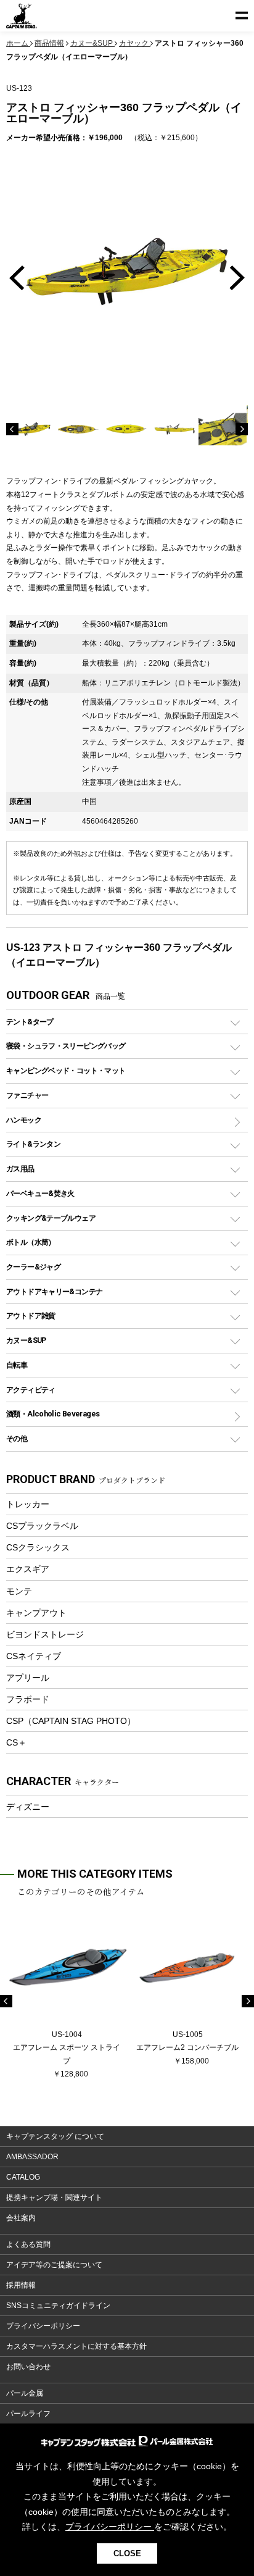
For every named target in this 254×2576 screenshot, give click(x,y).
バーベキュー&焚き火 (40, 1193)
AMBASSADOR (32, 2157)
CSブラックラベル (42, 1526)
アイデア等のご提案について (54, 2265)
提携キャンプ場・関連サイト (54, 2198)
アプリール (28, 1678)
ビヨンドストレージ (45, 1634)
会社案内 (21, 2218)
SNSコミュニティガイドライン (58, 2306)
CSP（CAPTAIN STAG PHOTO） (71, 1721)
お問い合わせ (28, 2367)
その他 (17, 1438)
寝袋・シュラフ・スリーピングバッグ (66, 1046)
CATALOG (23, 2177)
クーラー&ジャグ (33, 1267)
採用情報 (21, 2285)
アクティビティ (31, 1390)
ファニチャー (27, 1095)
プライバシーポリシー (43, 2326)
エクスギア (28, 1569)
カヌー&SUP (26, 1340)
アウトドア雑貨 (31, 1315)
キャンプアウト (36, 1613)
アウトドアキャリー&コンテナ (54, 1291)
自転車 (17, 1365)
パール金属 (25, 2393)
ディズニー (28, 1807)
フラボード (28, 1699)
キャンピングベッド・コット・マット (66, 1070)
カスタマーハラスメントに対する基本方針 (76, 2346)
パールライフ (28, 2414)
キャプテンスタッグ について (55, 2136)
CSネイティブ (34, 1656)
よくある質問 (28, 2244)
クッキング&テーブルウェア (51, 1218)
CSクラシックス (38, 1547)
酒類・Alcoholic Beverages (53, 1414)
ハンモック (24, 1120)
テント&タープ (30, 1022)
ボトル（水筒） (31, 1242)
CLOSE (127, 2553)
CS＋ (16, 1742)
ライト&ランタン (33, 1144)
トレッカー (28, 1504)
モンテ (19, 1591)
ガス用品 (20, 1169)
